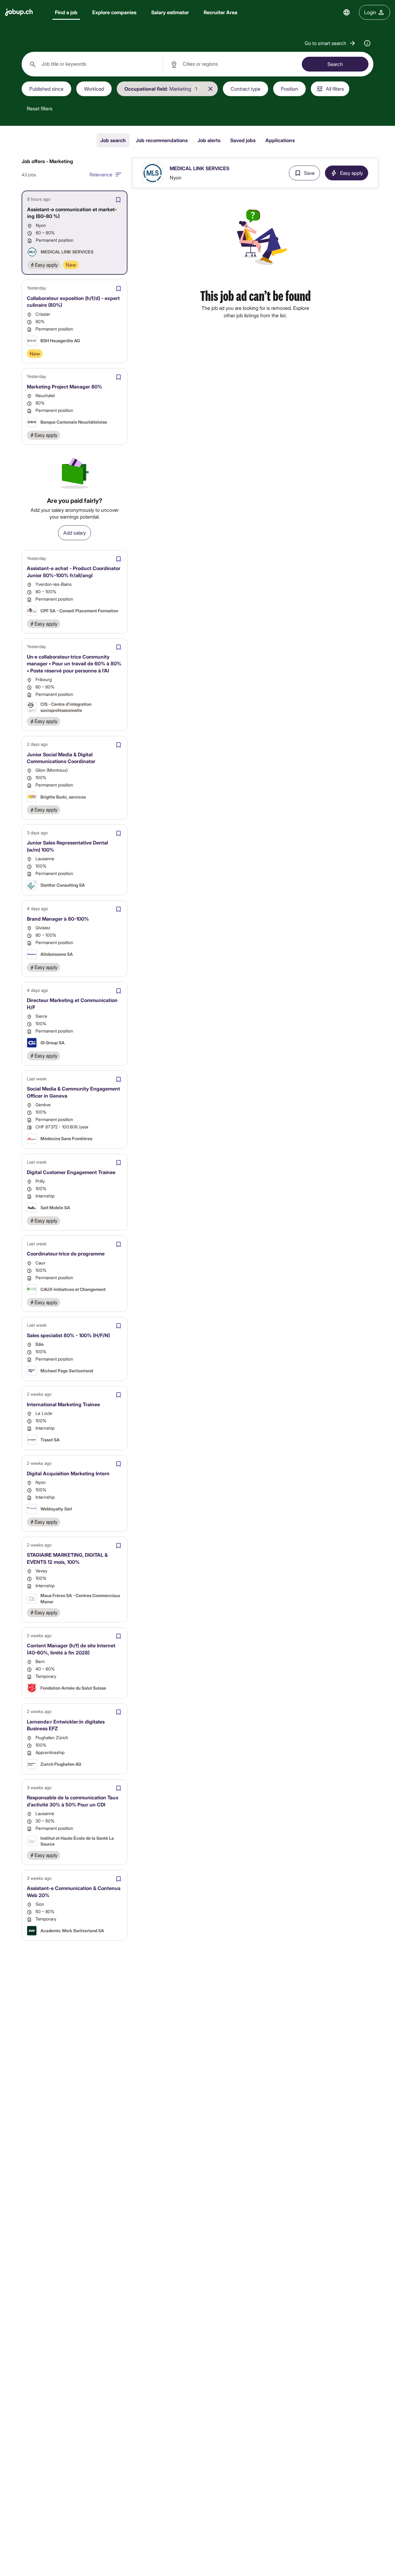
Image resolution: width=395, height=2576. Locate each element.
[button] (330, 43)
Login (370, 12)
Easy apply (351, 173)
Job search (113, 140)
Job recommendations (162, 140)
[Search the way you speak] (367, 43)
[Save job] (118, 200)
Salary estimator (170, 12)
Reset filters (40, 108)
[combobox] (92, 64)
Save (309, 173)
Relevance (101, 174)
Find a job (66, 12)
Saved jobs (243, 140)
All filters (335, 89)
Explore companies (114, 12)
